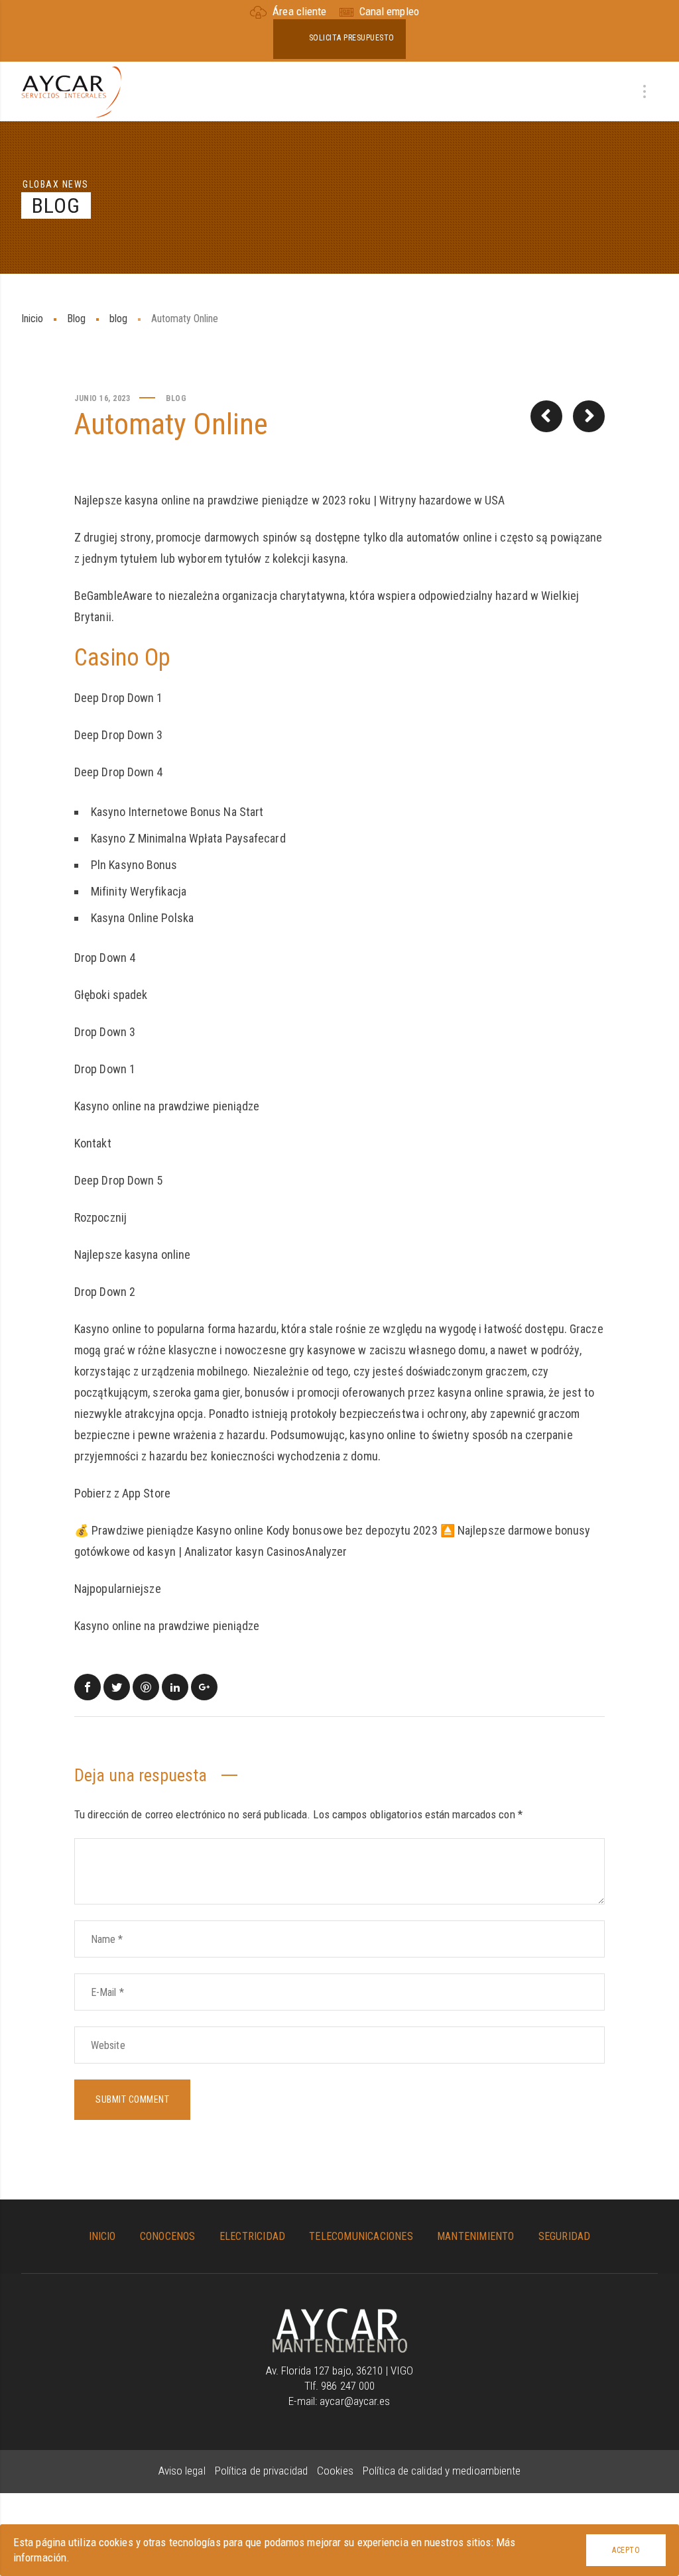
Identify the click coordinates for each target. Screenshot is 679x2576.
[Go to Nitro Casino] (589, 416)
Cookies (337, 2471)
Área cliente (299, 11)
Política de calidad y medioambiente (442, 2471)
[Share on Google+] (204, 1687)
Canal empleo (388, 11)
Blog (76, 319)
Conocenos (168, 2236)
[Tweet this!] (117, 1687)
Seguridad (565, 2236)
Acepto (626, 2550)
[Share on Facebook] (88, 1687)
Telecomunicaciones (361, 2236)
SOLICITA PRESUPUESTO (352, 38)
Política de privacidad (263, 2471)
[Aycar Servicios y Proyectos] (71, 91)
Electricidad (252, 2236)
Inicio (32, 319)
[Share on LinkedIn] (175, 1687)
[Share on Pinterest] (146, 1687)
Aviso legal (183, 2471)
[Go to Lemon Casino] (546, 416)
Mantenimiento (476, 2236)
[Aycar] (340, 2315)
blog (118, 319)
